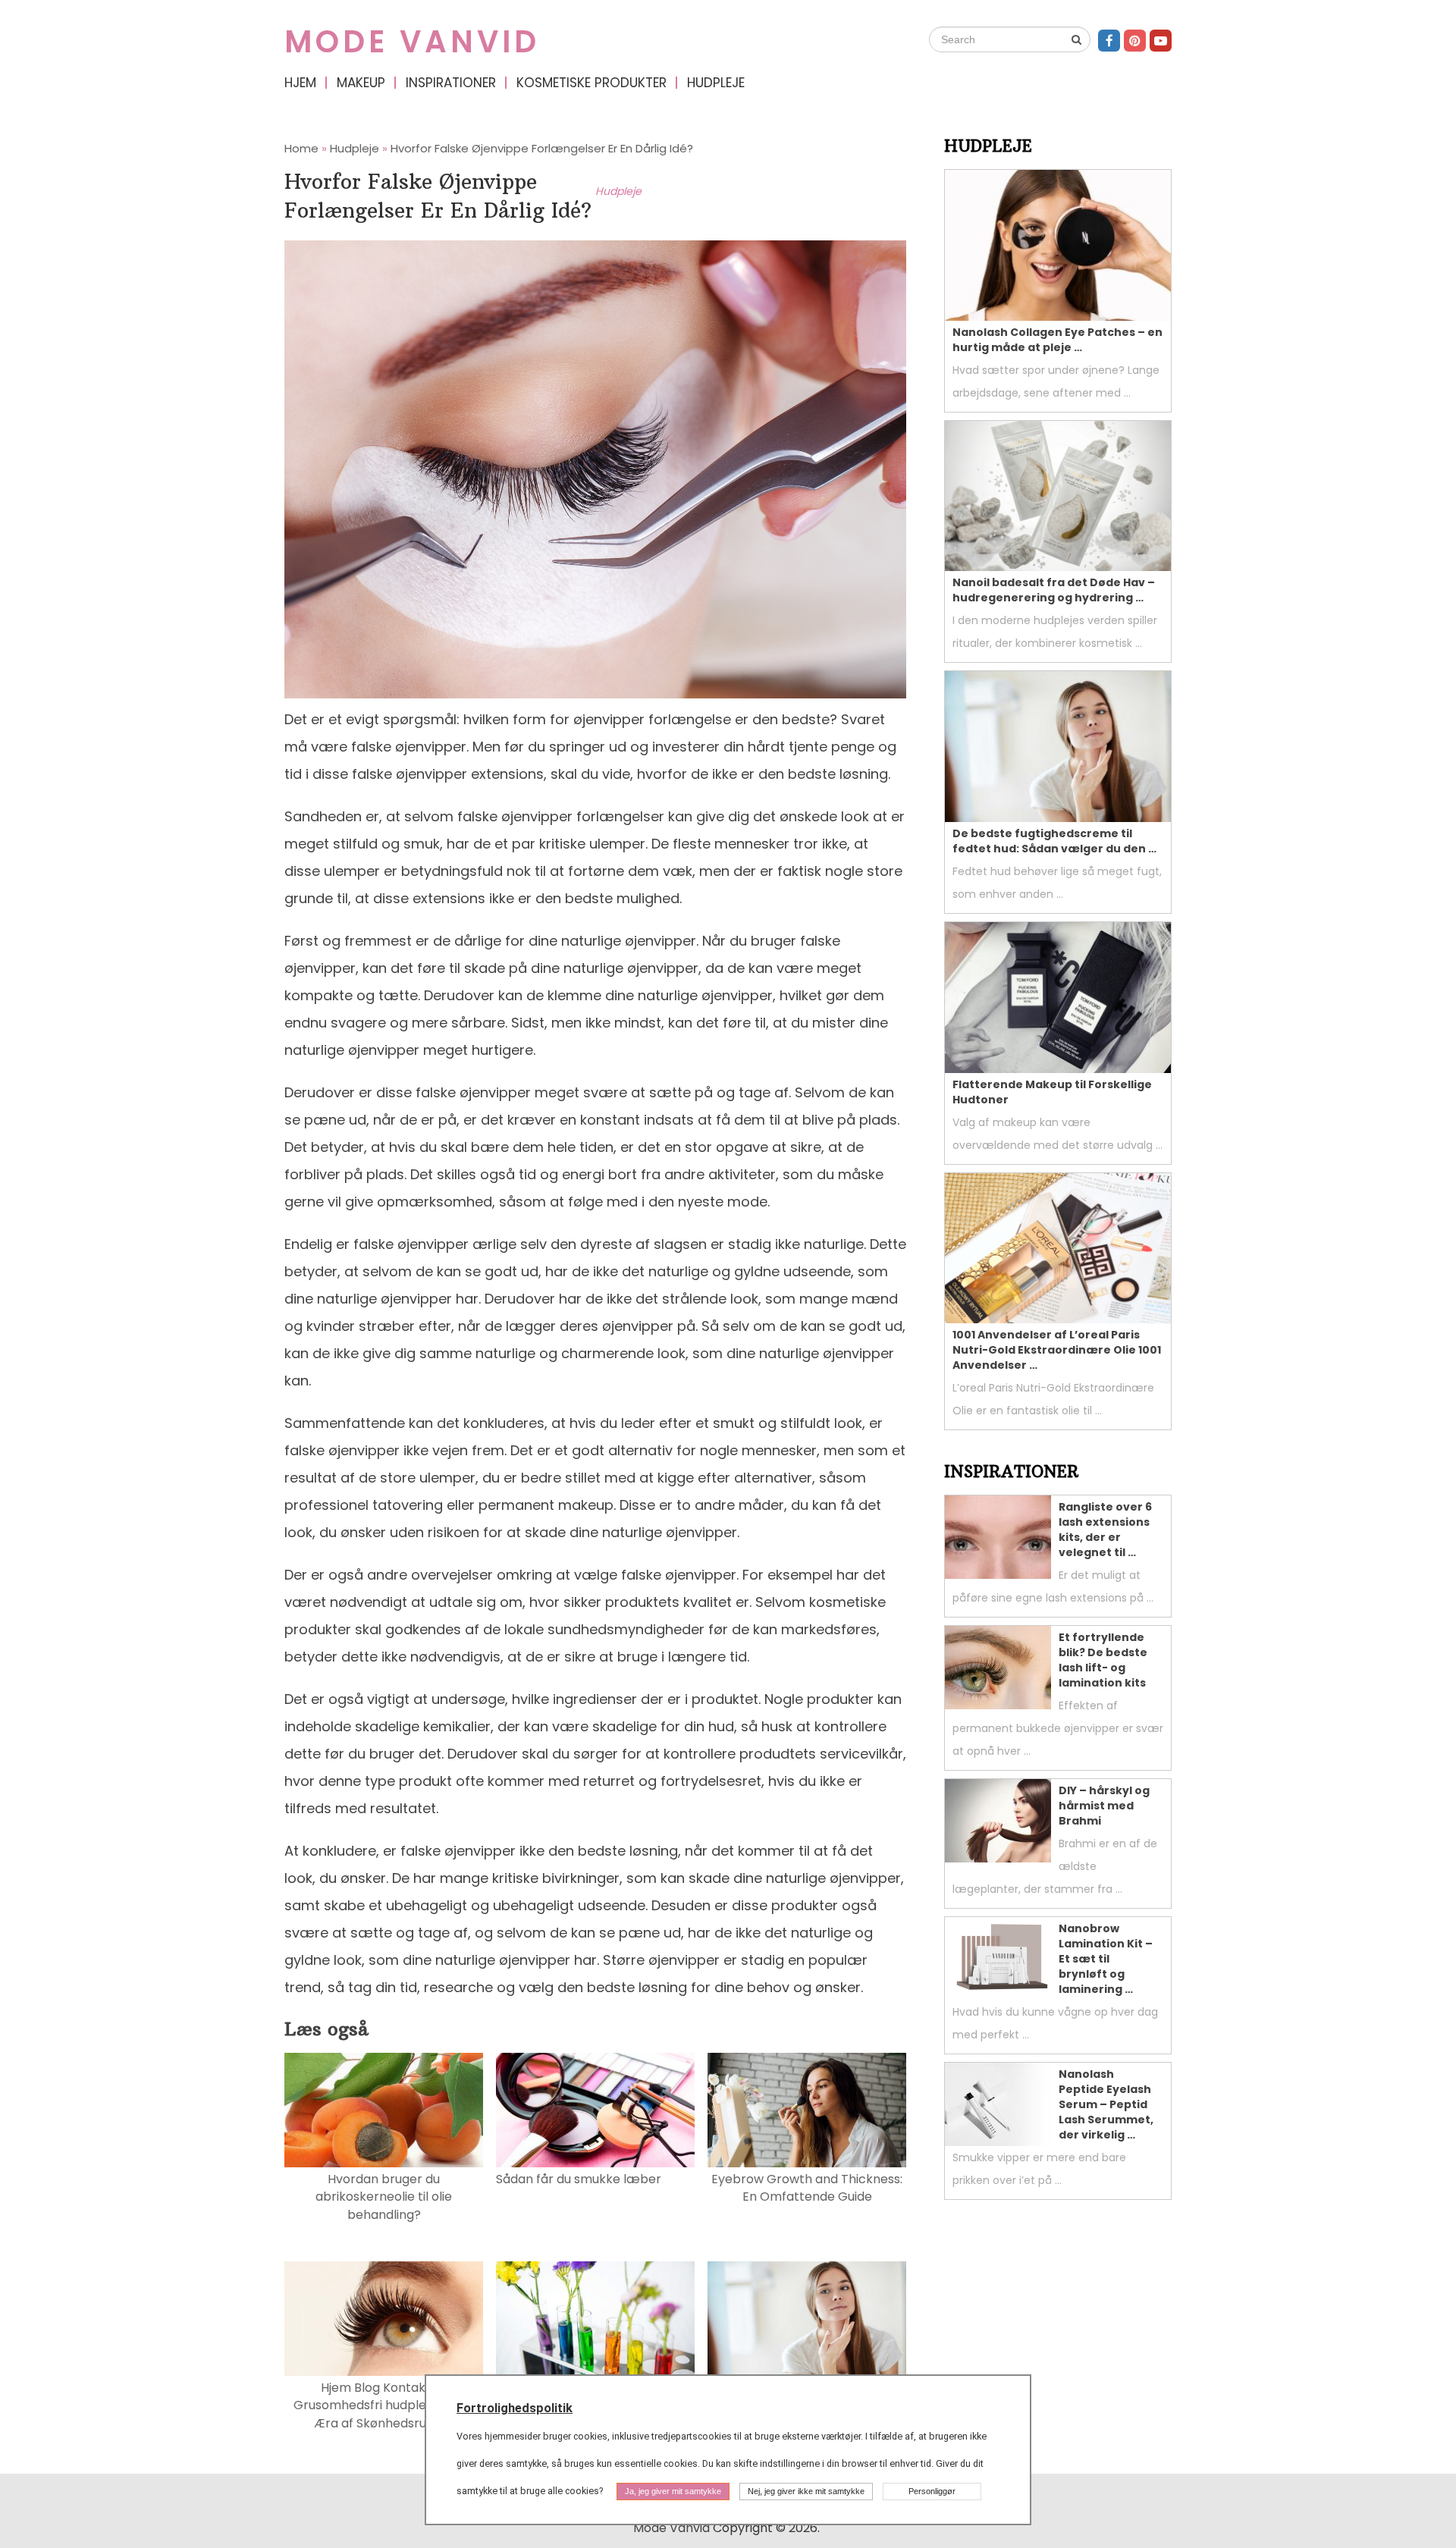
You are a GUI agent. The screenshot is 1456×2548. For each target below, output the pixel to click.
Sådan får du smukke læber (579, 2179)
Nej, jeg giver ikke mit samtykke (806, 2491)
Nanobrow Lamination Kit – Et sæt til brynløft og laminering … (1106, 1959)
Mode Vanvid (412, 42)
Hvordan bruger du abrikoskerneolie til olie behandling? (384, 2197)
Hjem (300, 83)
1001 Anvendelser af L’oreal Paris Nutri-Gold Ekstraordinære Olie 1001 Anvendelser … (1057, 1350)
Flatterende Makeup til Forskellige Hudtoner (1052, 1092)
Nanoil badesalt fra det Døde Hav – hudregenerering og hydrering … (1054, 590)
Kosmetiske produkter (591, 83)
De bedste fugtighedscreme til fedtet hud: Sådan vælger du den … (1054, 841)
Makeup (361, 83)
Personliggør (932, 2491)
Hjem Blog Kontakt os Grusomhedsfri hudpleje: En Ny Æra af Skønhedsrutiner (384, 2405)
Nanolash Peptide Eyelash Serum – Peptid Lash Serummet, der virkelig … (1106, 2104)
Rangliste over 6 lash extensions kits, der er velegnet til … (1105, 1530)
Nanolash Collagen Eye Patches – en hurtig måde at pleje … (1057, 340)
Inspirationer (451, 83)
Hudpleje (716, 83)
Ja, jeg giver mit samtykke (673, 2491)
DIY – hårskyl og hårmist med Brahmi (1104, 1806)
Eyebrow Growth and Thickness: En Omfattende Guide (807, 2188)
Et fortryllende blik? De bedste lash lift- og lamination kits (1103, 1660)
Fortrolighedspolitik (515, 2408)
